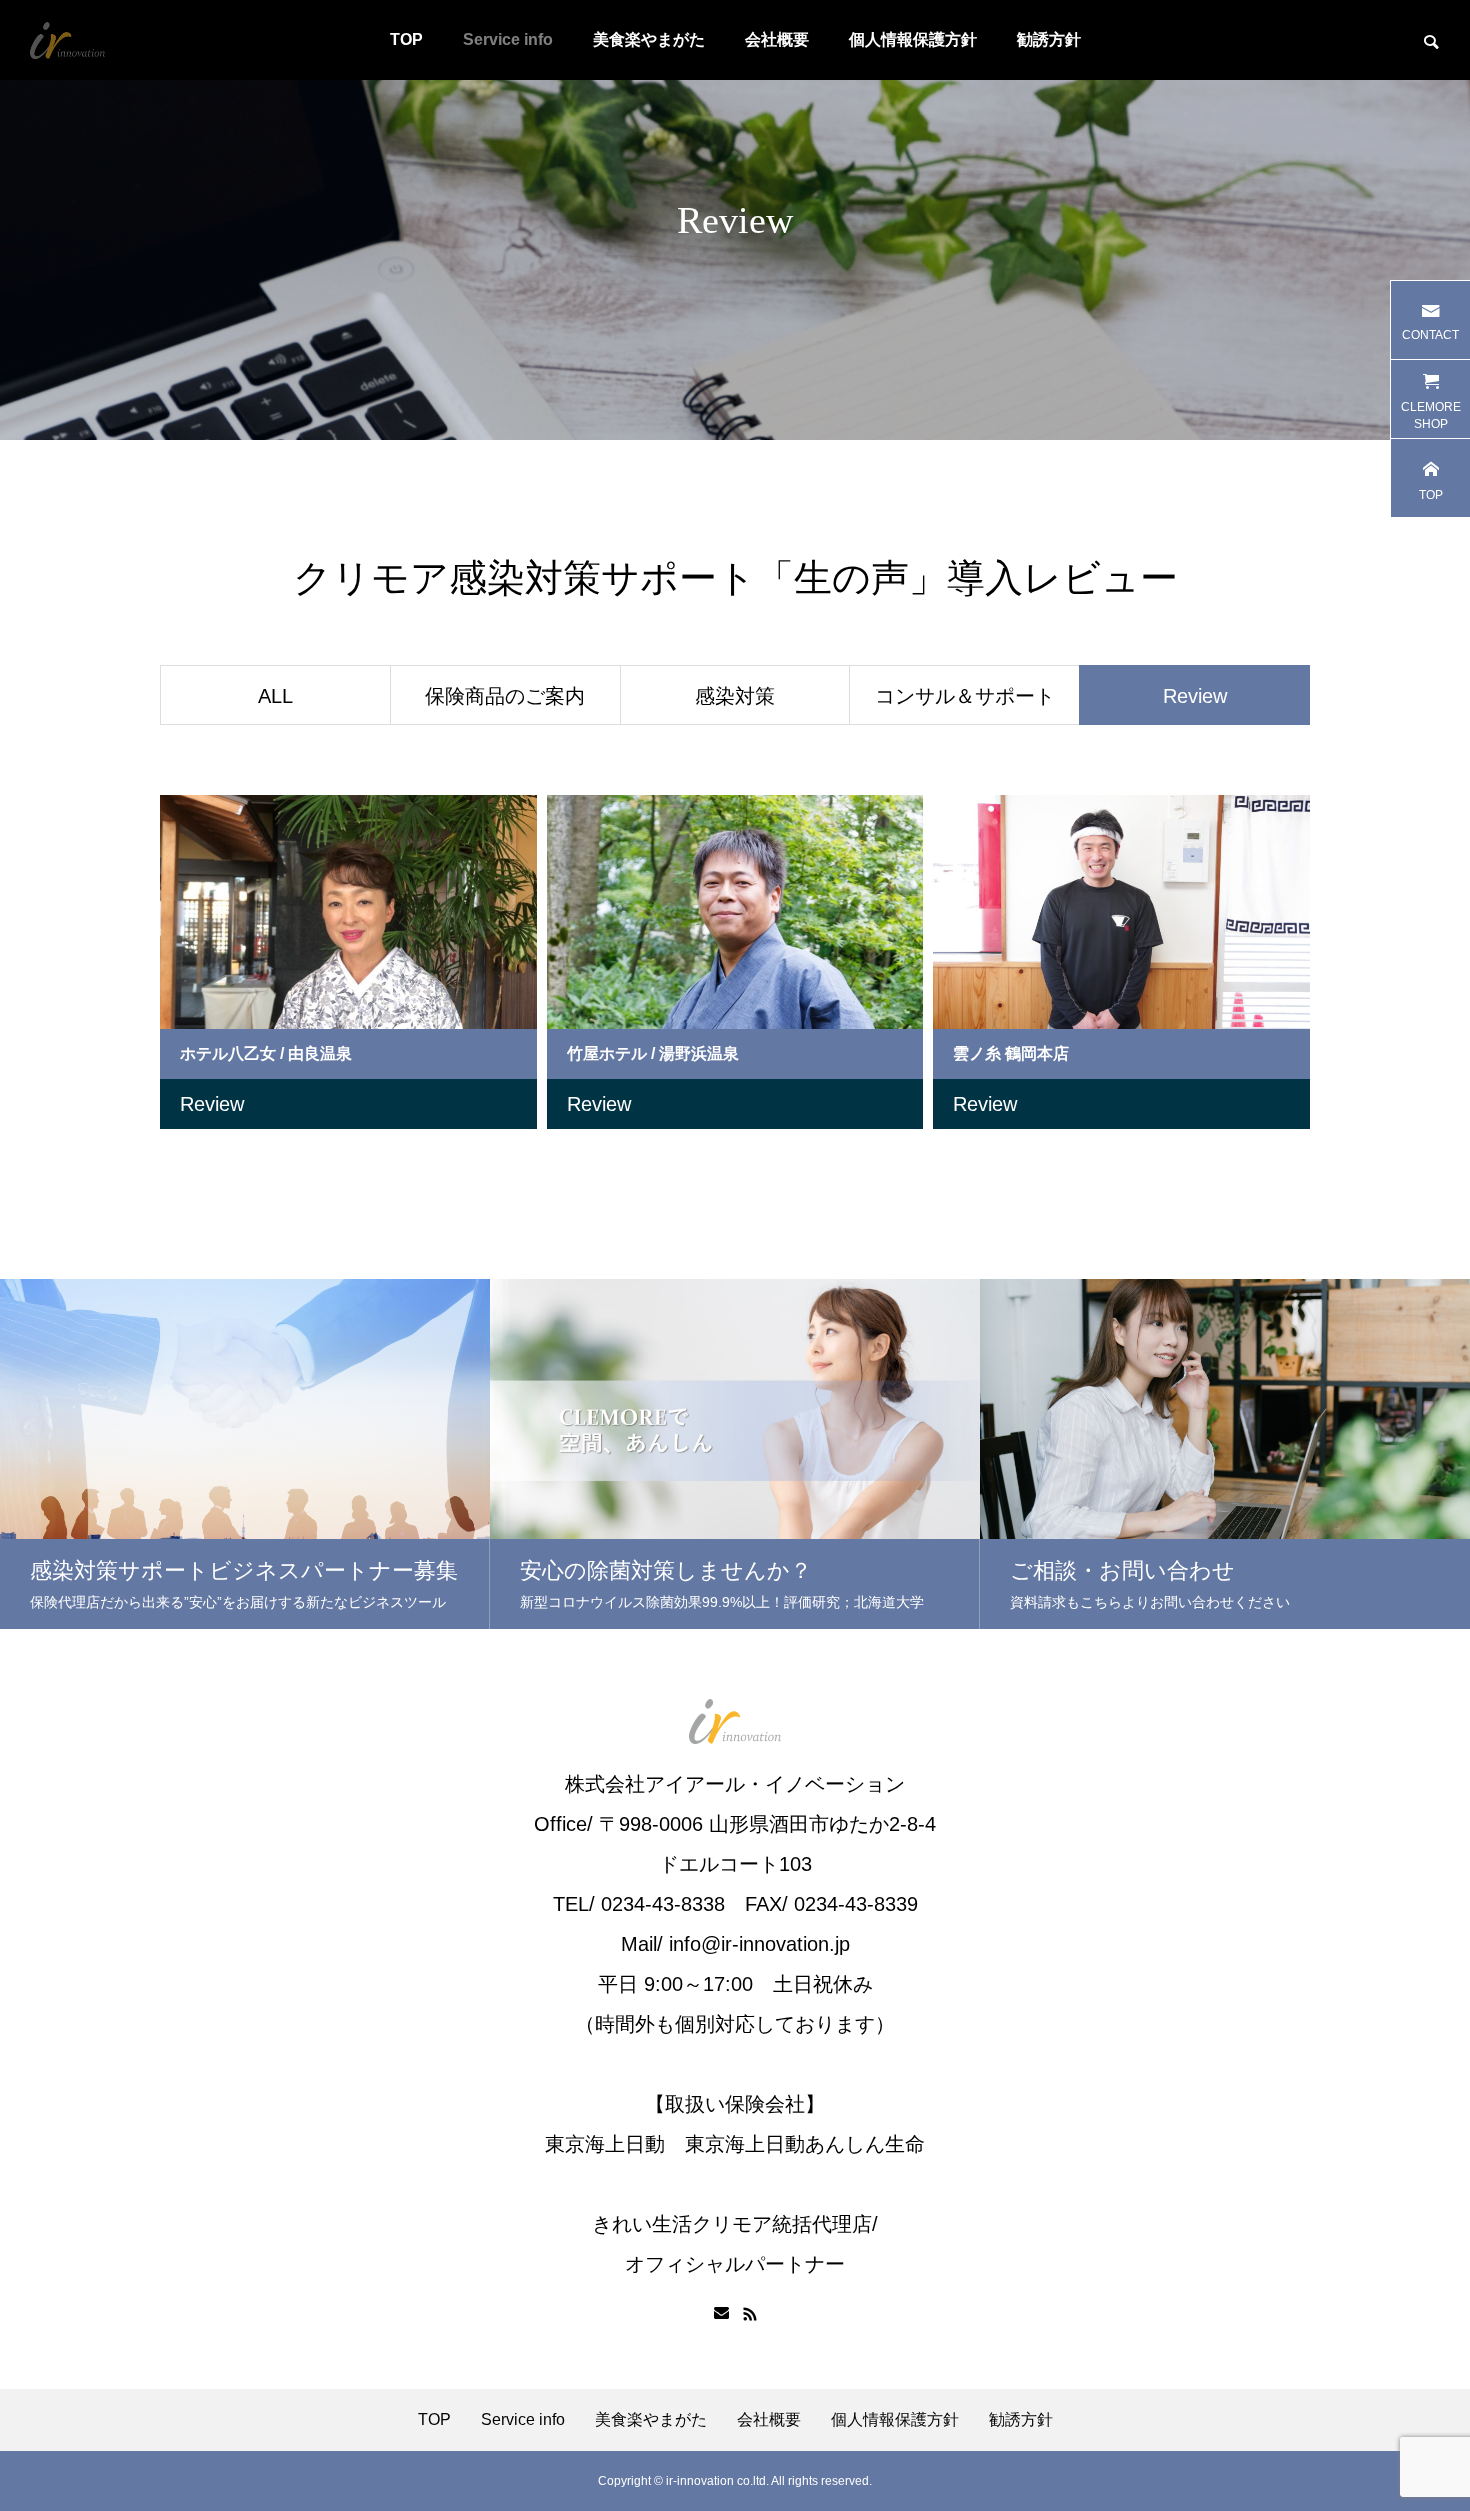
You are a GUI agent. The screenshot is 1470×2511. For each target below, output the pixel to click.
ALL (275, 696)
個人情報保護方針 (913, 39)
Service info (508, 39)
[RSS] (750, 2314)
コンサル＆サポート (965, 696)
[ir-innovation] (67, 40)
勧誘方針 (1049, 39)
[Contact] (721, 2314)
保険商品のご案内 (505, 696)
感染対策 (735, 696)
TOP (406, 39)
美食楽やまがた (649, 39)
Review (212, 1104)
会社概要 (777, 39)
